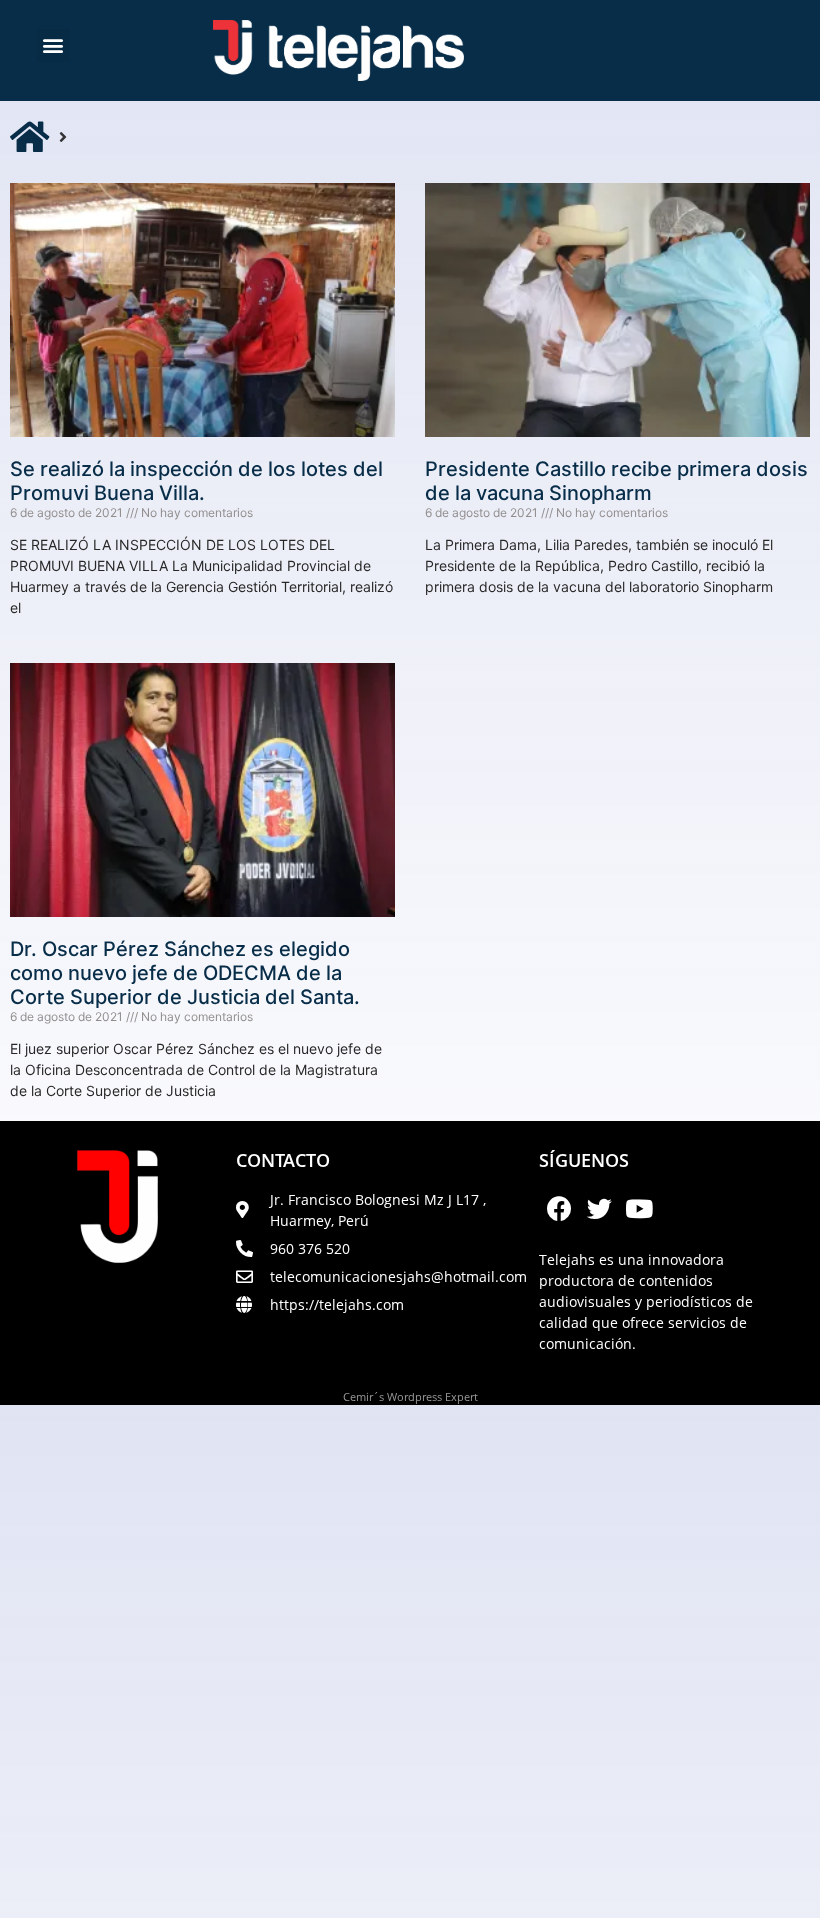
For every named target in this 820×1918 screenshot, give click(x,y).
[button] (53, 45)
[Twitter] (599, 1209)
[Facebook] (559, 1209)
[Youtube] (639, 1209)
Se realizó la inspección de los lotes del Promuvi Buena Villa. (196, 481)
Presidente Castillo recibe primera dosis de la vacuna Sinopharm (616, 481)
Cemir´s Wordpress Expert (410, 1396)
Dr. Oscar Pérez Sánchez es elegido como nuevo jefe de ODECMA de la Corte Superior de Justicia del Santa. (185, 973)
